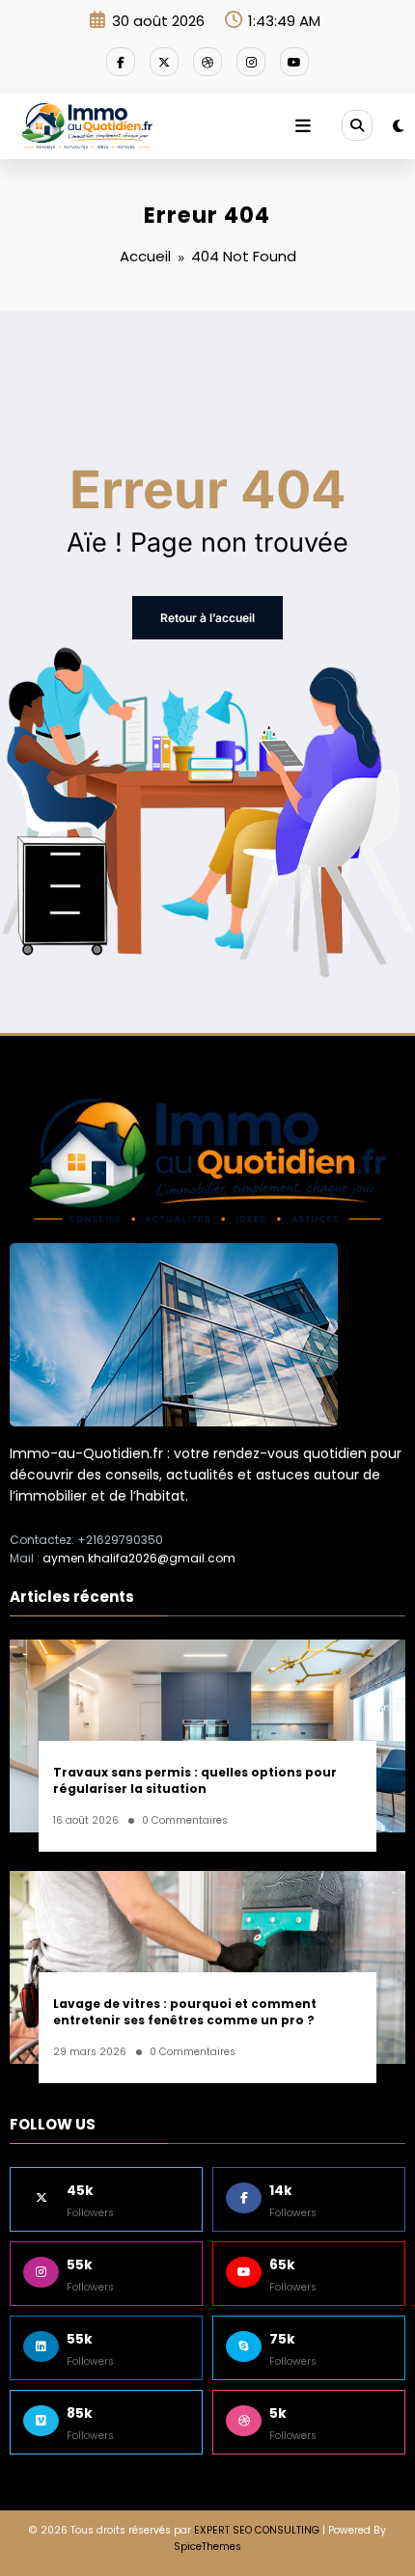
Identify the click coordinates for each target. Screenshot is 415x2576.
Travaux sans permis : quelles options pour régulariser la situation (195, 1780)
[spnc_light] (398, 126)
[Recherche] (357, 125)
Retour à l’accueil (207, 618)
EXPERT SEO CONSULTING (257, 2530)
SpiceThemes (207, 2547)
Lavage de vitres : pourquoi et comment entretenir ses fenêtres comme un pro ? (185, 2012)
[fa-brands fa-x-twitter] (164, 62)
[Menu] (303, 126)
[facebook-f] (121, 62)
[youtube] (294, 62)
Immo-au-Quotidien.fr (86, 1453)
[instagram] (251, 62)
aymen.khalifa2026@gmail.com (139, 1558)
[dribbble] (207, 62)
